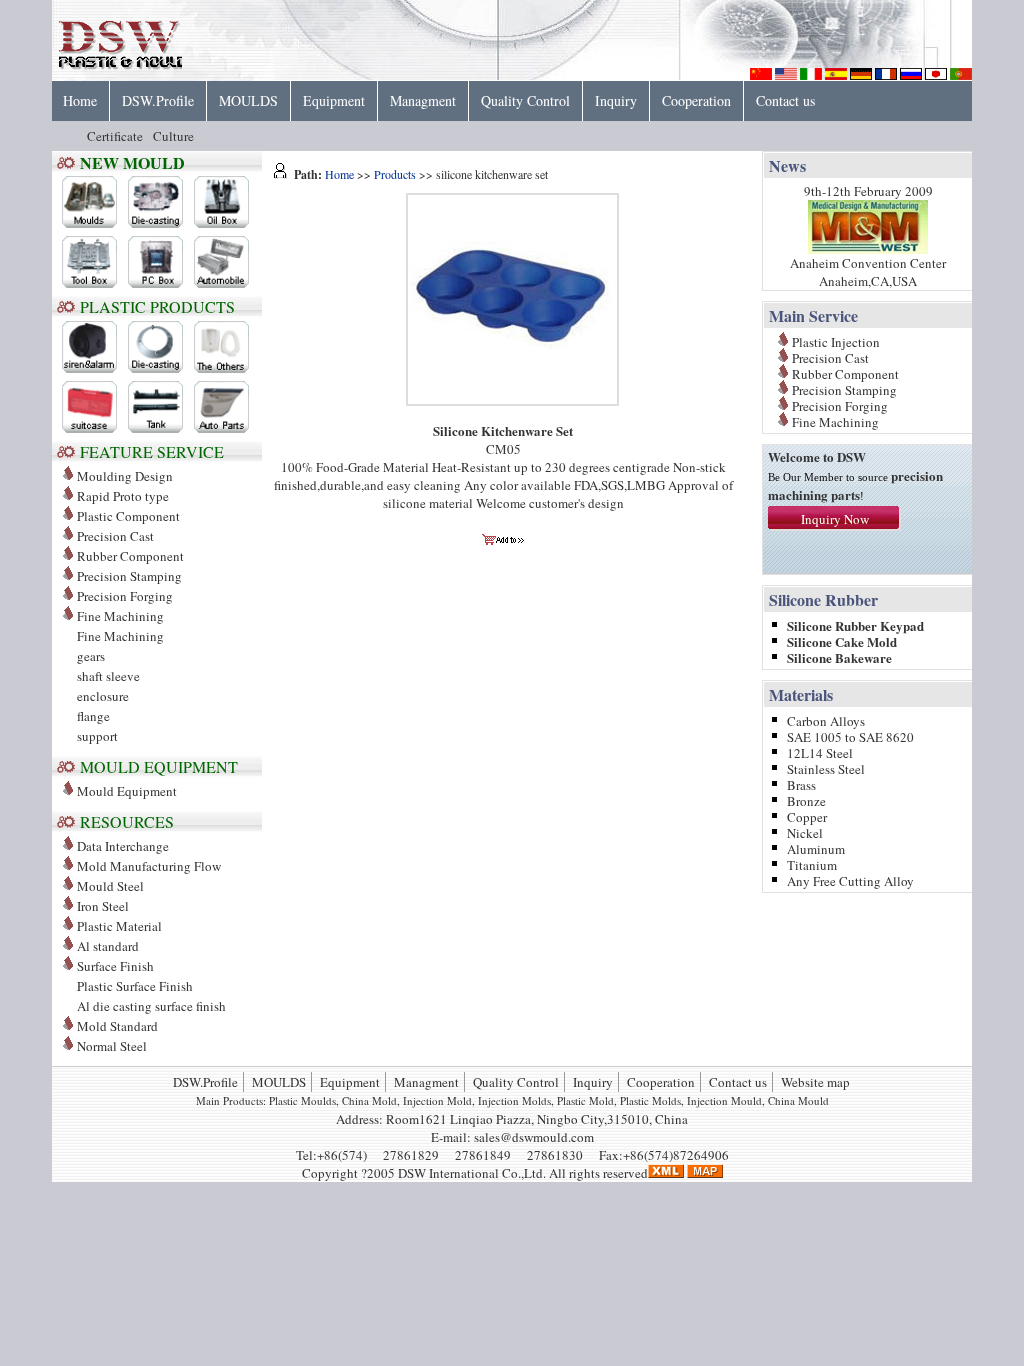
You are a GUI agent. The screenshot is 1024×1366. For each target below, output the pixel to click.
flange (93, 716)
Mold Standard (117, 1026)
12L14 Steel (820, 751)
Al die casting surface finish (151, 1006)
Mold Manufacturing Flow (149, 866)
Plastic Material (119, 926)
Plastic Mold (585, 1100)
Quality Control (525, 100)
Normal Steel (112, 1046)
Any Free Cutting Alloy (850, 879)
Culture (173, 136)
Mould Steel (110, 886)
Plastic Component (128, 516)
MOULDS (248, 100)
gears (91, 656)
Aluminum (816, 847)
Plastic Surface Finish (135, 986)
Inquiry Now (835, 519)
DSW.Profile (158, 100)
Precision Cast (115, 536)
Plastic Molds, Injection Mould (691, 1100)
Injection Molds (514, 1100)
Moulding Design (125, 476)
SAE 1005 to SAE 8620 (850, 735)
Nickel (805, 831)
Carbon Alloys (826, 719)
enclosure (103, 696)
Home (80, 100)
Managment (423, 100)
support (97, 736)
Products (395, 174)
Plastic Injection (836, 340)
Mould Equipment (127, 791)
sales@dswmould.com (534, 1137)
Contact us (785, 100)
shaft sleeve (108, 676)
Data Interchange (123, 846)
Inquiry (616, 100)
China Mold (369, 1100)
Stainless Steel (826, 767)
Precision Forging (125, 596)
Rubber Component (130, 556)
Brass (801, 783)
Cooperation (696, 100)
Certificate (115, 136)
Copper (807, 815)
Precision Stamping (129, 576)
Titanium (812, 863)
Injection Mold (437, 1100)
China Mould (798, 1100)
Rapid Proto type (123, 496)
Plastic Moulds (302, 1100)
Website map (815, 1082)
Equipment (334, 100)
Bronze (806, 799)
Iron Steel (103, 906)
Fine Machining (120, 636)
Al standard (108, 946)
